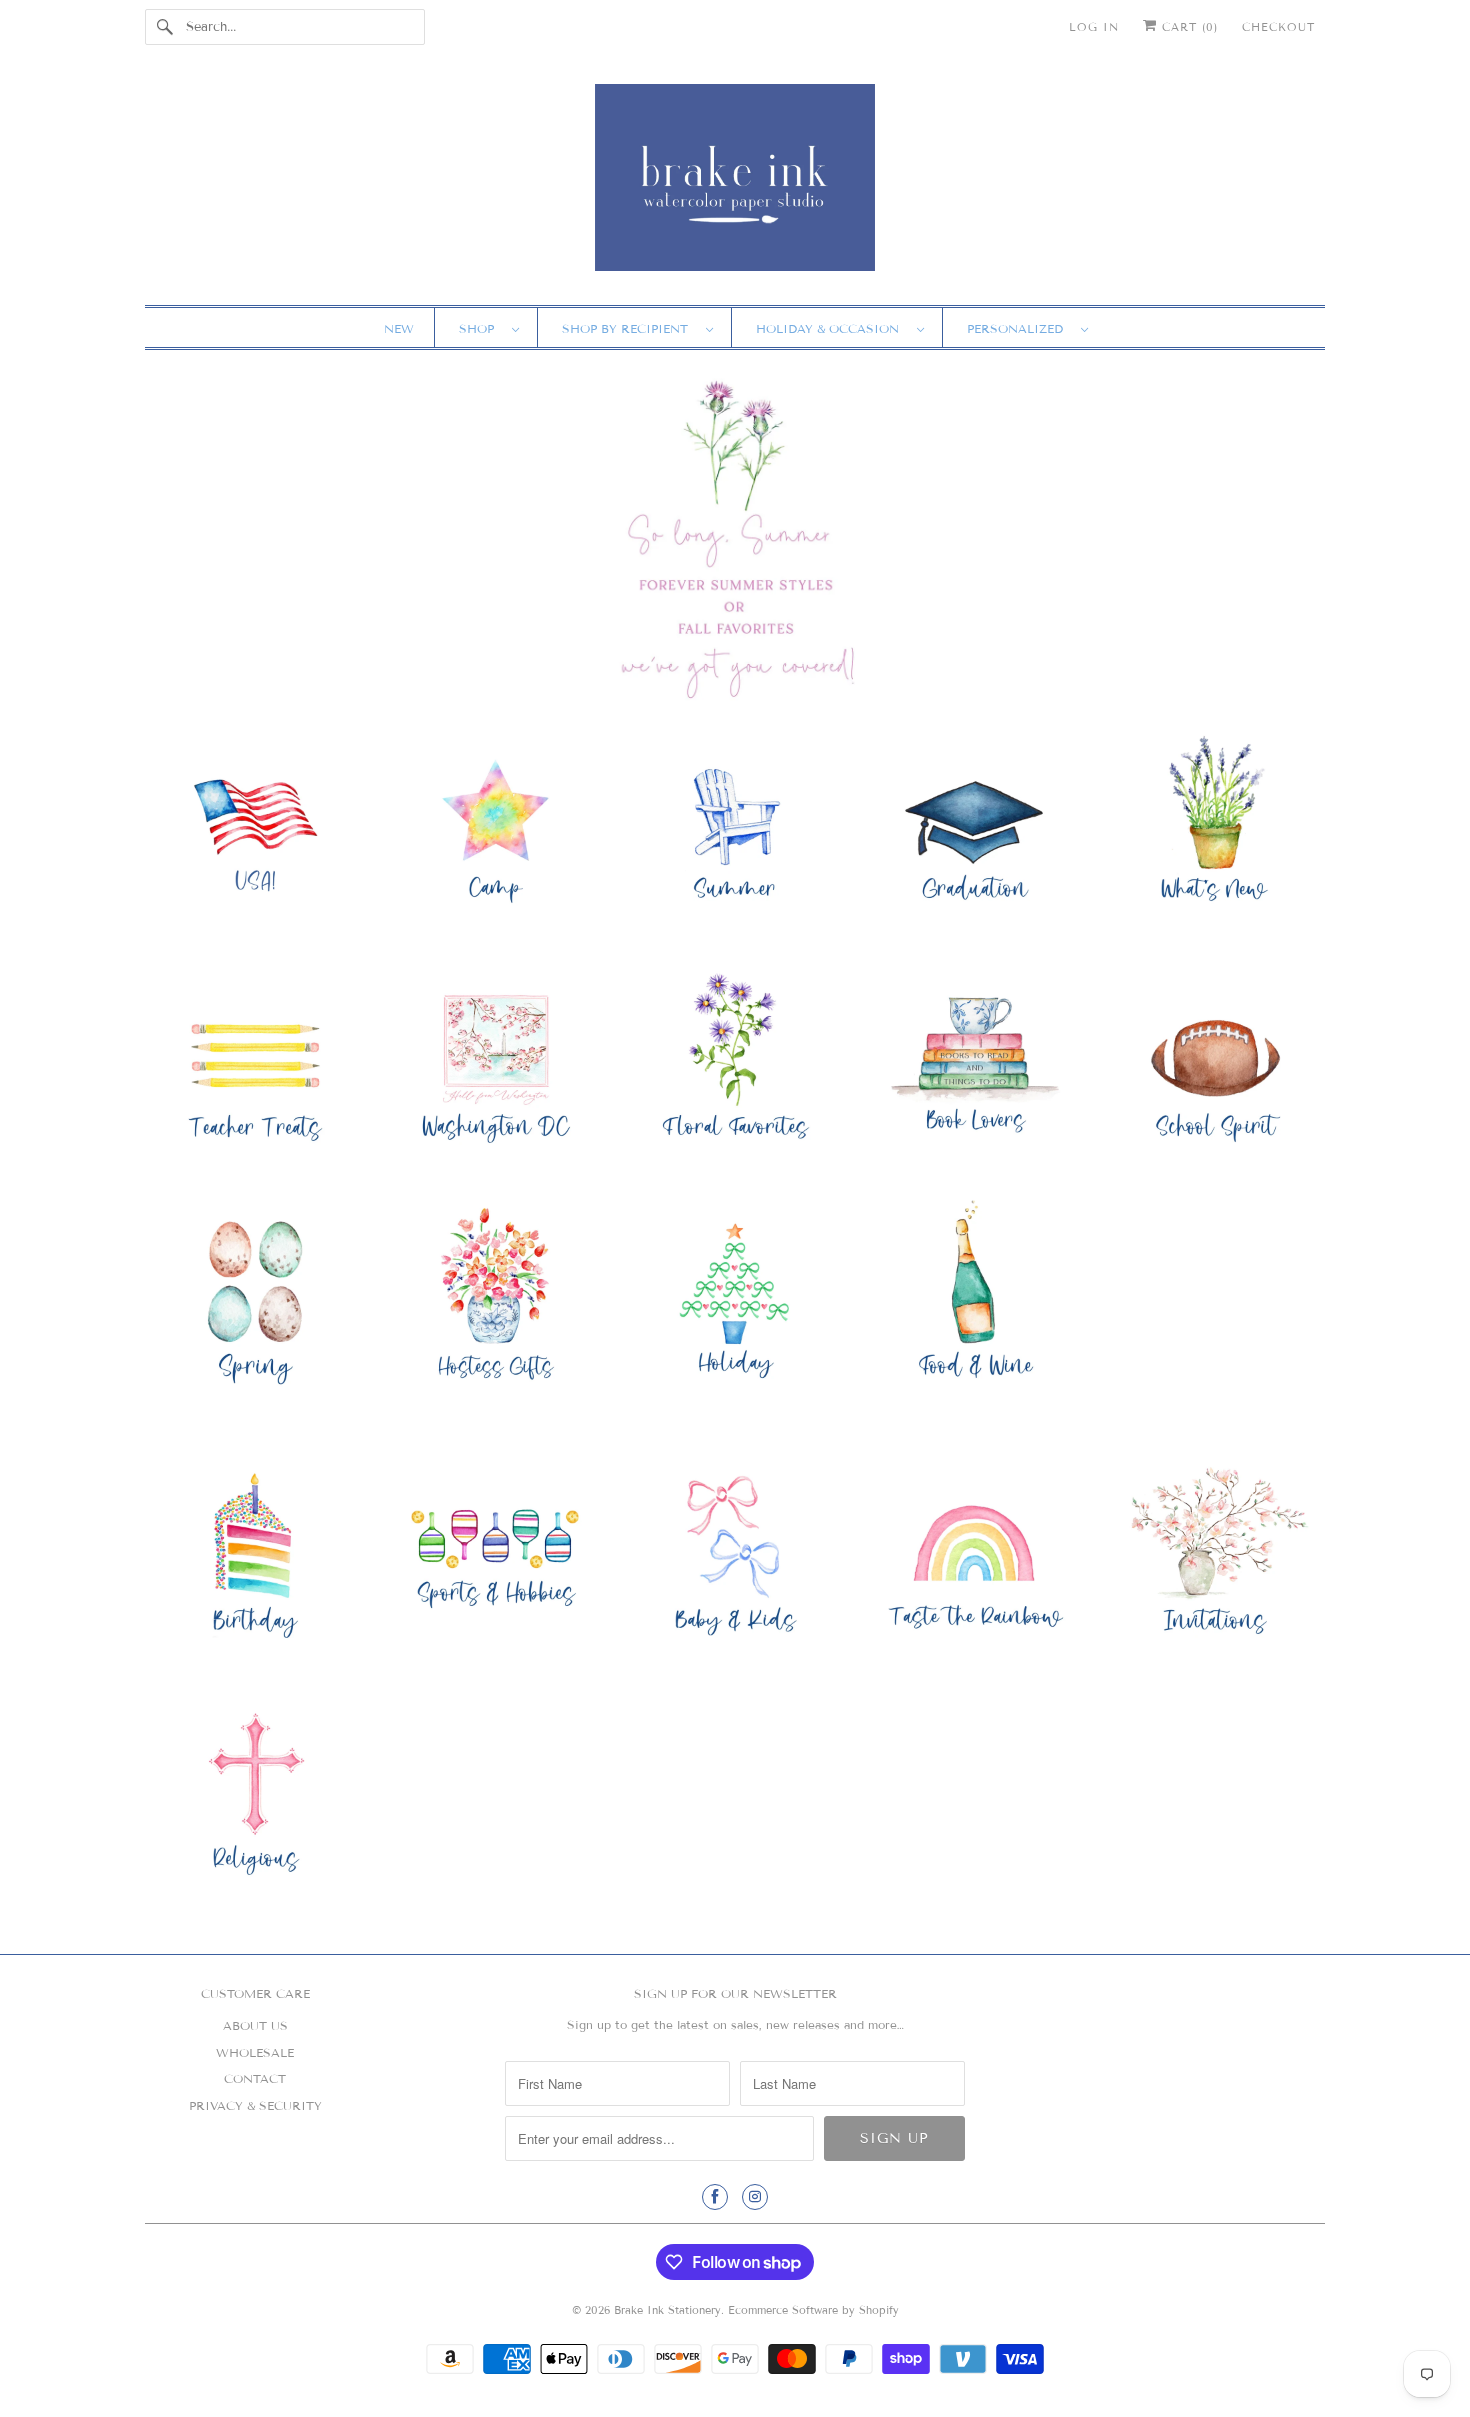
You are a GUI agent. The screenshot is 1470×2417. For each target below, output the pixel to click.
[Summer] (735, 824)
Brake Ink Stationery (667, 2310)
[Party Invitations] (1215, 1556)
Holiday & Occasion (831, 328)
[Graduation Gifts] (975, 824)
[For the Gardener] (735, 1063)
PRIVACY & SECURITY (255, 2105)
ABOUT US (255, 2025)
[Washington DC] (495, 1063)
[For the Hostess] (495, 1302)
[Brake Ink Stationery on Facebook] (715, 2197)
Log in (1094, 27)
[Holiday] (735, 1302)
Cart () (1187, 27)
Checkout (1278, 27)
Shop (480, 328)
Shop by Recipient (629, 328)
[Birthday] (255, 1556)
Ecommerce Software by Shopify (813, 2310)
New (399, 328)
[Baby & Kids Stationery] (735, 1556)
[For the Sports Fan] (495, 1556)
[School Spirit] (1215, 1063)
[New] (1215, 824)
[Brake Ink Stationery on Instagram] (755, 2197)
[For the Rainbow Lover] (975, 1556)
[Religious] (255, 1795)
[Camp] (495, 824)
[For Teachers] (255, 1063)
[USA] (255, 824)
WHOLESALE (255, 2052)
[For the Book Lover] (975, 1063)
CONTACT (255, 2078)
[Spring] (255, 1302)
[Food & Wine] (975, 1302)
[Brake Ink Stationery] (735, 184)
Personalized (1019, 328)
